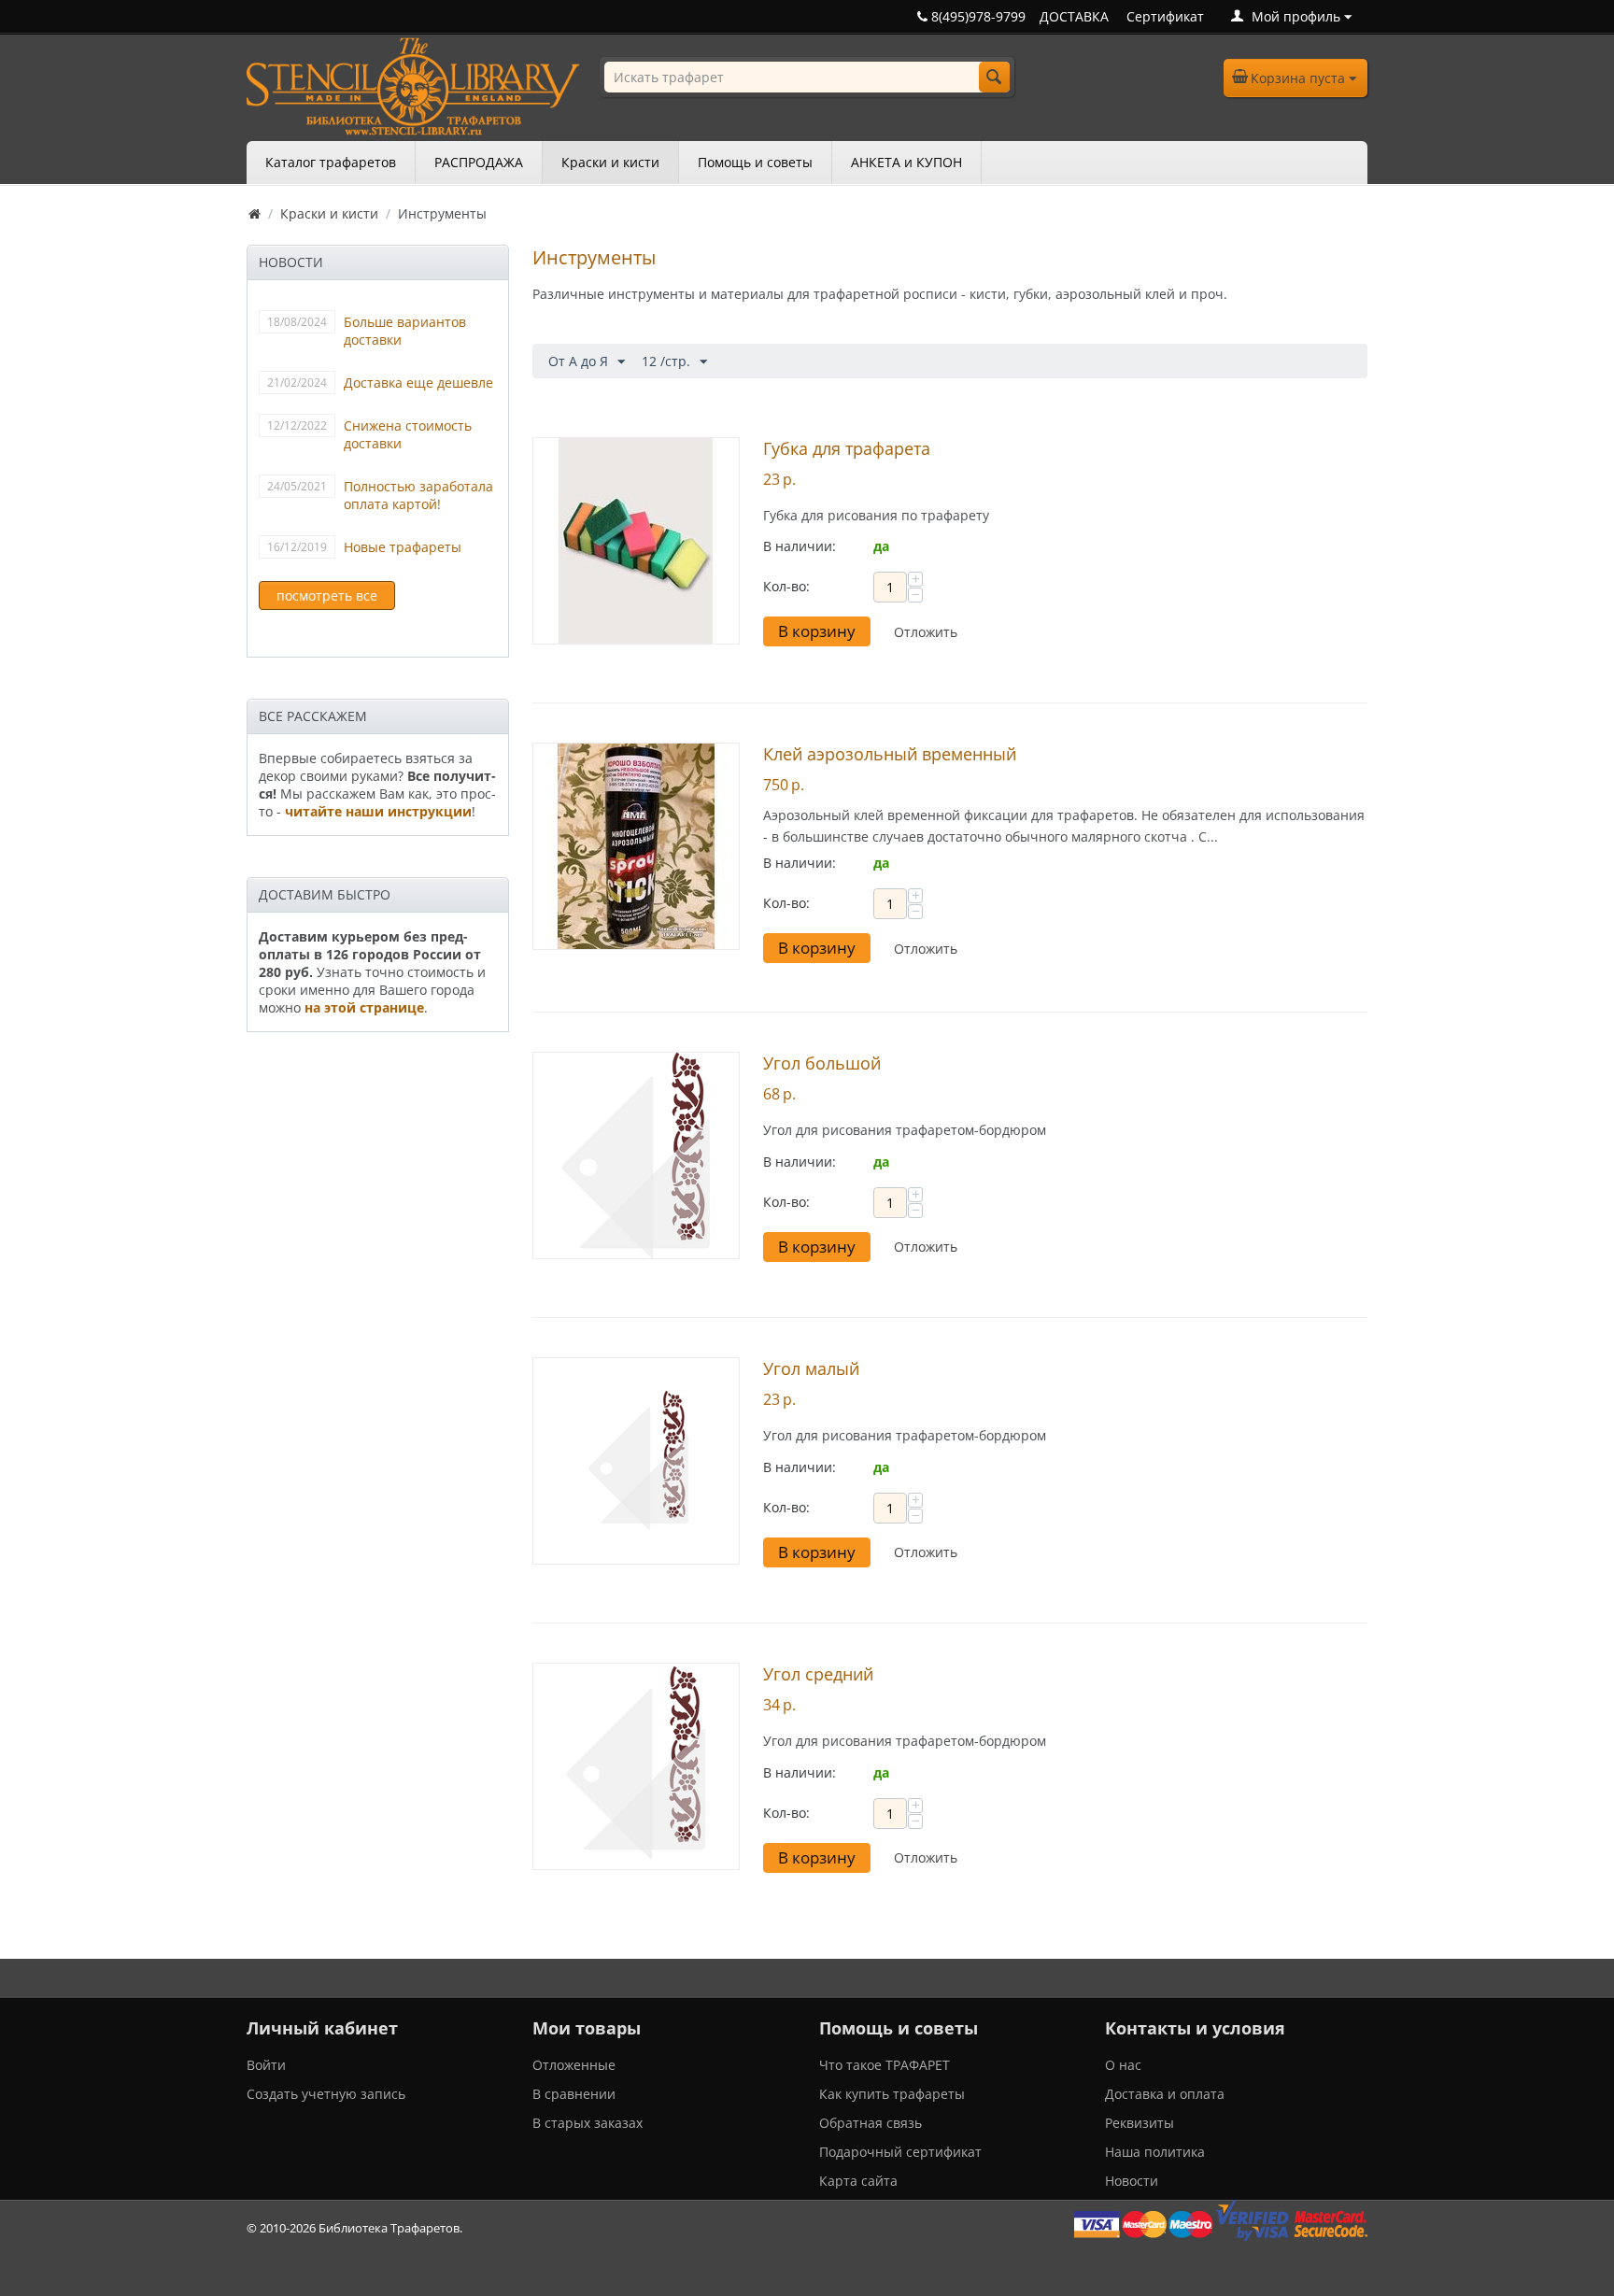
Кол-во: (786, 586)
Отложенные (574, 2065)
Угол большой (822, 1063)
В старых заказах (588, 2123)
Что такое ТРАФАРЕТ (885, 2065)
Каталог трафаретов (331, 162)
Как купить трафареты (892, 2094)
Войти (266, 2065)
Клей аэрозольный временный (890, 754)
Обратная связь (871, 2123)
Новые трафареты (403, 547)
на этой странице (364, 1007)
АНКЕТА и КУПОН (906, 162)
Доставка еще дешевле (418, 383)
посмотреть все (327, 595)
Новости (1132, 2181)
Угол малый (811, 1368)
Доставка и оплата (1165, 2094)
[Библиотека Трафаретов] (413, 85)
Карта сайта (858, 2181)
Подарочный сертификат (900, 2152)
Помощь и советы (755, 162)
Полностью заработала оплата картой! (418, 495)
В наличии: (800, 546)
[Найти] (994, 77)
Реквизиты (1140, 2123)
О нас (1123, 2065)
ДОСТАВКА (1074, 16)
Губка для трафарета (847, 448)
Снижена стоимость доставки (408, 434)
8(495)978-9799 (977, 16)
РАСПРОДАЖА (479, 162)
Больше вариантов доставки (405, 331)
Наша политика (1155, 2152)
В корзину (817, 631)
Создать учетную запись (326, 2094)
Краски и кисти (610, 162)
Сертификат (1165, 16)
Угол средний (818, 1674)
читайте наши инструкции (378, 811)
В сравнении (574, 2094)
